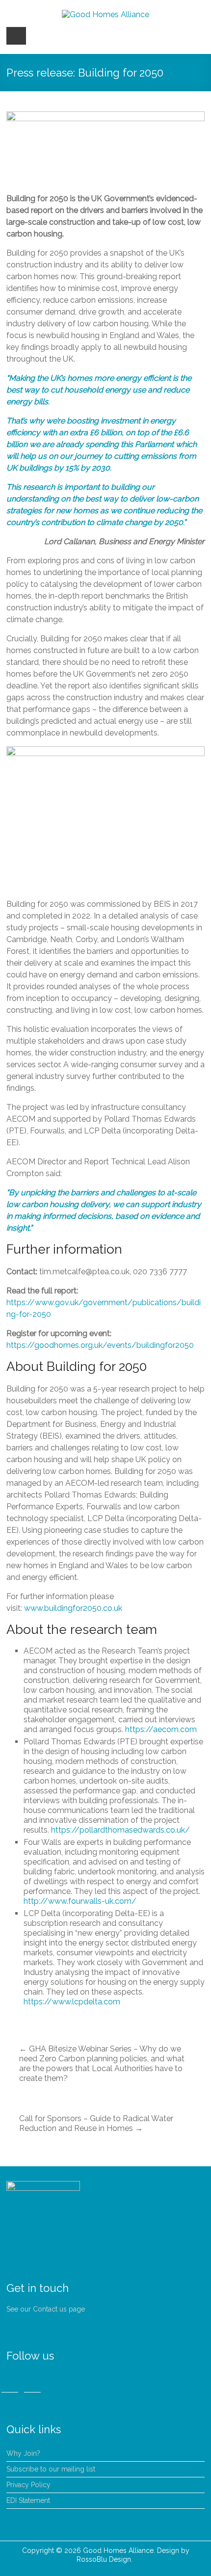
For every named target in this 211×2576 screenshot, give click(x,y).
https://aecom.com (161, 1729)
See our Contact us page (46, 2309)
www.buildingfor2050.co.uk (73, 1608)
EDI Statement (28, 2500)
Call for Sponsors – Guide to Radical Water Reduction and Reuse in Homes (96, 2123)
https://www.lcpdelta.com (72, 2002)
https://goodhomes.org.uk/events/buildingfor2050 (100, 1345)
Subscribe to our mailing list (51, 2469)
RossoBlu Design (104, 2559)
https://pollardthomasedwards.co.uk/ (120, 1830)
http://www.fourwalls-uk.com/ (80, 1901)
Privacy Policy (28, 2485)
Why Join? (23, 2453)
